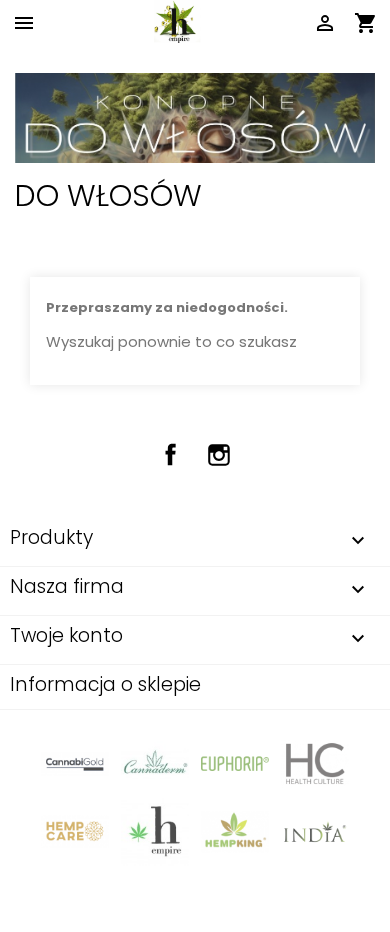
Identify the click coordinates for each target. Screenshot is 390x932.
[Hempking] (235, 831)
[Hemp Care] (75, 831)
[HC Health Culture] (315, 762)
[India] (315, 831)
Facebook (171, 455)
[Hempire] (155, 831)
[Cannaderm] (155, 762)
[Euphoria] (235, 762)
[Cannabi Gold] (75, 762)
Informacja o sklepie (105, 684)
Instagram (219, 455)
